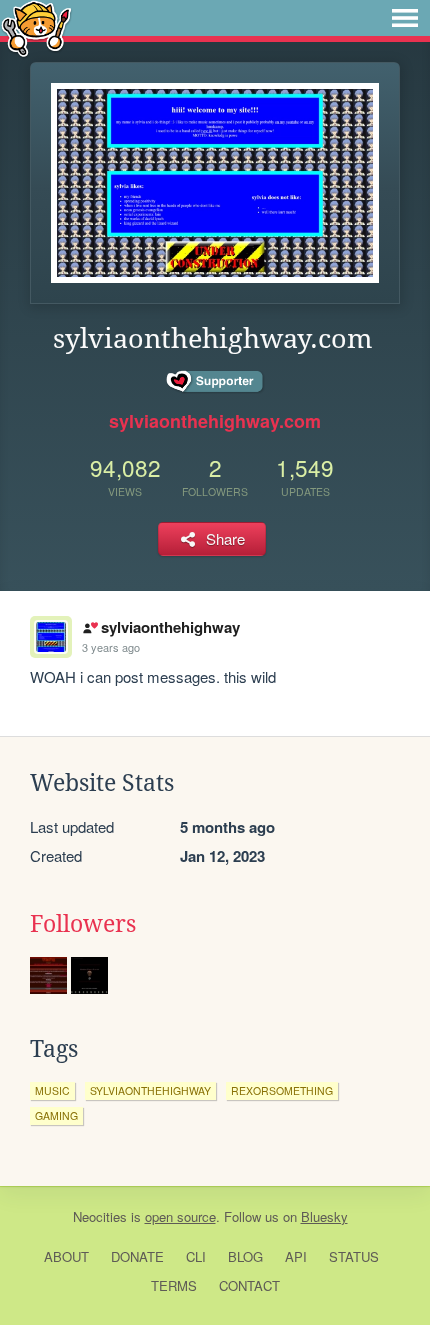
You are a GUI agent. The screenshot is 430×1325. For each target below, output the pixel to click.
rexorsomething (282, 1090)
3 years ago (111, 647)
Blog (245, 1256)
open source (180, 1216)
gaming (56, 1115)
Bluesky (324, 1216)
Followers (83, 924)
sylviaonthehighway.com (215, 421)
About (66, 1256)
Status (354, 1256)
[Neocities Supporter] (215, 382)
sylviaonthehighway (170, 627)
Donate (137, 1256)
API (296, 1256)
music (52, 1090)
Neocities (100, 1216)
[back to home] (36, 27)
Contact (249, 1285)
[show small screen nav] (405, 18)
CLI (196, 1256)
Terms (174, 1285)
